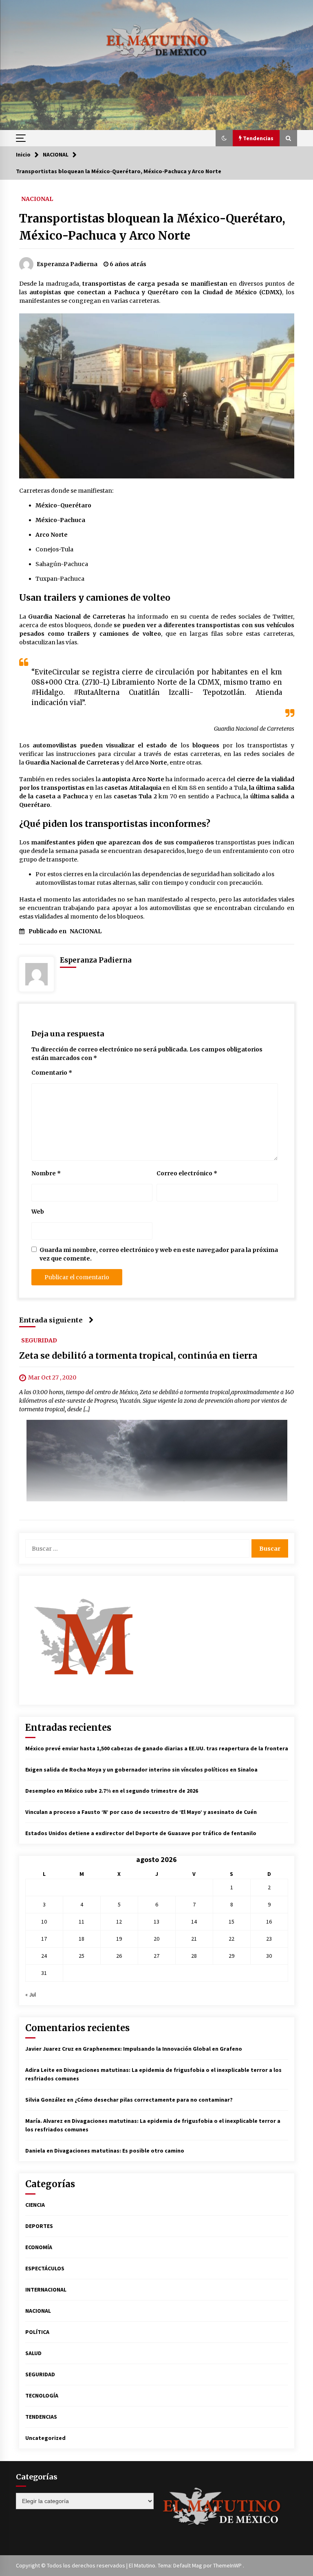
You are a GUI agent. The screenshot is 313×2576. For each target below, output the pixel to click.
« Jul (31, 1994)
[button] (224, 138)
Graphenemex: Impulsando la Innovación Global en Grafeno (162, 2049)
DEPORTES (39, 2226)
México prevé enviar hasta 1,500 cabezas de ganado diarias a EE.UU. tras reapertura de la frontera (157, 1748)
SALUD (33, 2353)
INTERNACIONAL (46, 2290)
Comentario (52, 1073)
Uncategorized (45, 2438)
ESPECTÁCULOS (45, 2268)
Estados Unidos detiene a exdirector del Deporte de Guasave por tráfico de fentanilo (141, 1833)
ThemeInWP (228, 2565)
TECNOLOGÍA (42, 2395)
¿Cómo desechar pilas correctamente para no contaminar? (154, 2100)
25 (82, 1956)
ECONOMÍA (39, 2247)
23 (269, 1939)
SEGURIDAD (39, 1340)
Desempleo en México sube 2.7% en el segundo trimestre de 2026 (112, 1791)
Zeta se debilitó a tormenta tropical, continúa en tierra (138, 1356)
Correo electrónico (187, 1173)
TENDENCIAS (41, 2417)
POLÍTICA (37, 2332)
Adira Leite (40, 2070)
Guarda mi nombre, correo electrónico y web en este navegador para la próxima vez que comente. (159, 1254)
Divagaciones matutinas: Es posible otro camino (119, 2151)
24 (44, 1956)
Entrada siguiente (51, 1320)
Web (38, 1212)
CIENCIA (35, 2205)
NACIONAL (37, 198)
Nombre (46, 1173)
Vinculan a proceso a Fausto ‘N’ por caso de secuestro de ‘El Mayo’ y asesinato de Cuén (141, 1812)
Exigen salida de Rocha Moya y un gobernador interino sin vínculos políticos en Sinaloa (141, 1769)
